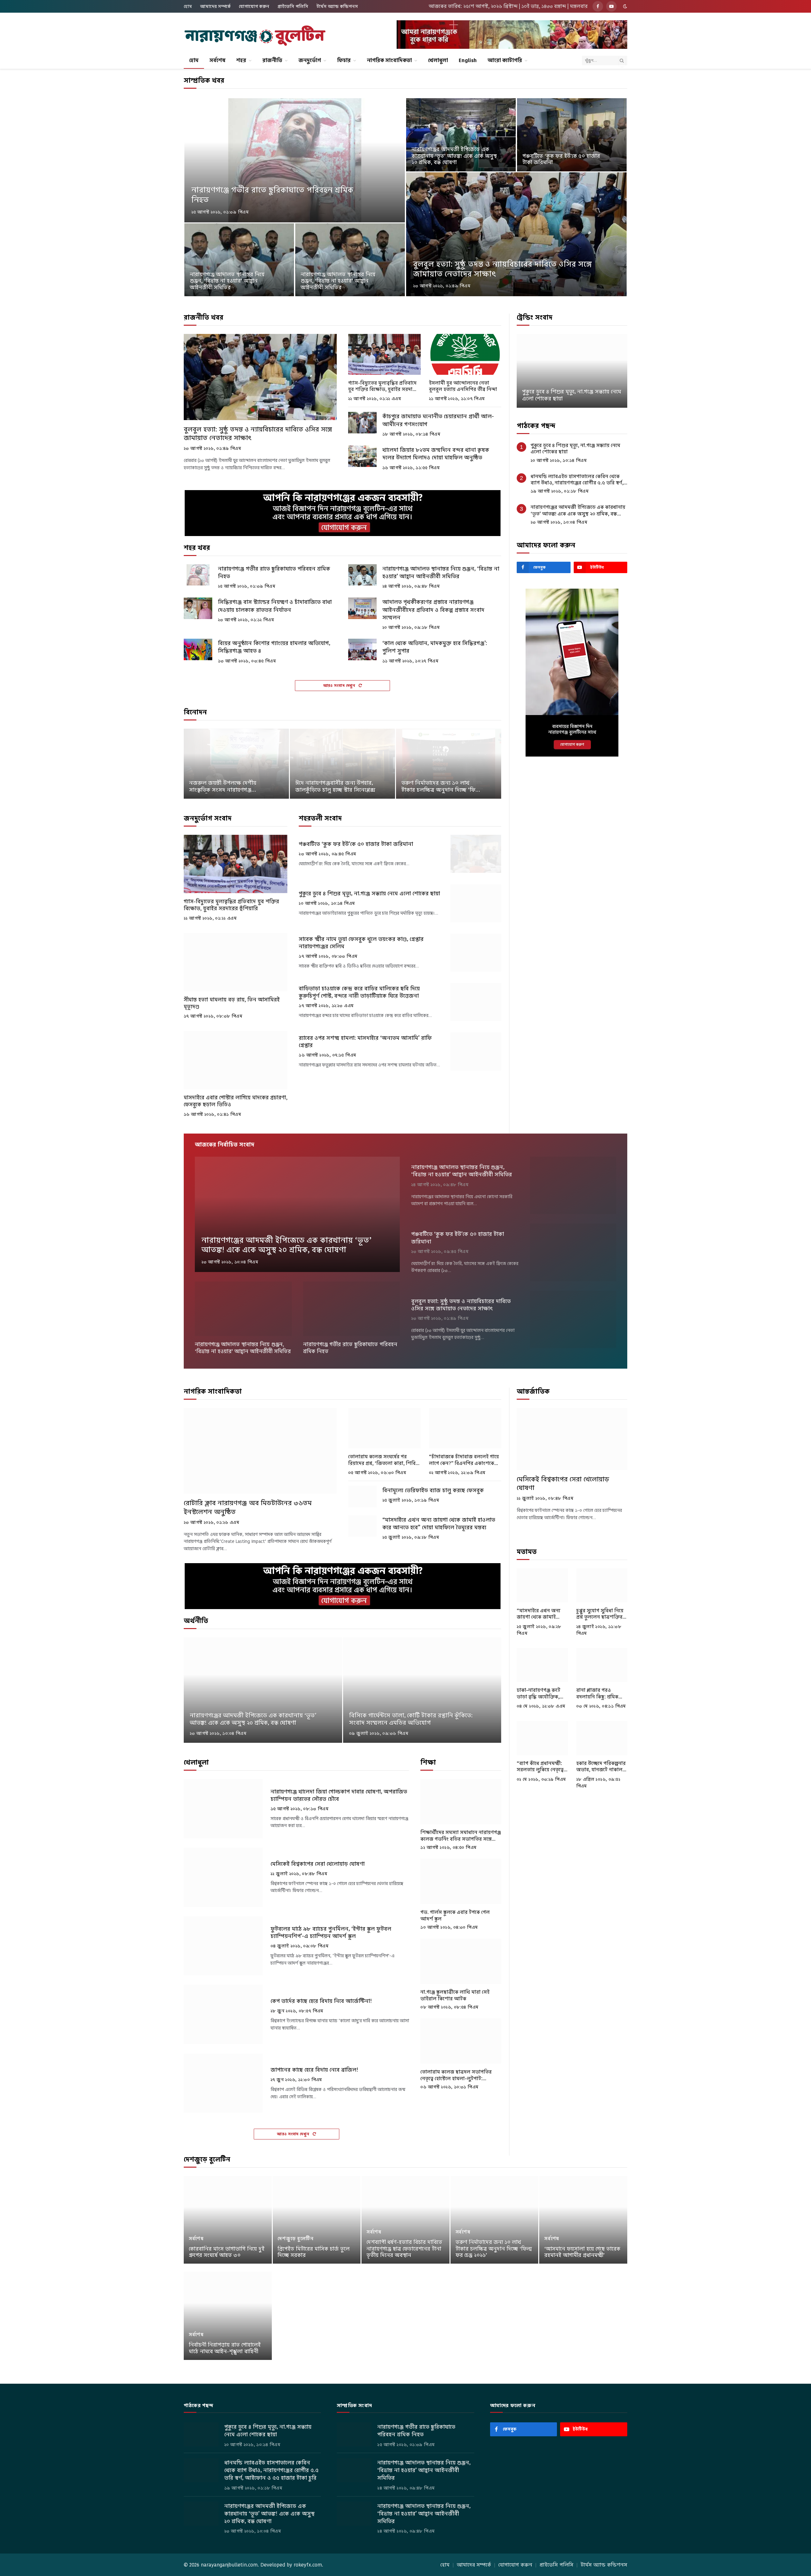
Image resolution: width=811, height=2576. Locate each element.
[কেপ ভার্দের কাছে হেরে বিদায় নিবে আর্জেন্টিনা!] (223, 2014)
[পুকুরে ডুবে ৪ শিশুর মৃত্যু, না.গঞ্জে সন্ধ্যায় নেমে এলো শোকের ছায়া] (476, 903)
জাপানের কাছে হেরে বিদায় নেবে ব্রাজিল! (314, 2070)
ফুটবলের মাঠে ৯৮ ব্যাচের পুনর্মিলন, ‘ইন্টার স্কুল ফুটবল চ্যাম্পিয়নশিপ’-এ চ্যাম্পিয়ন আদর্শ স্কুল (331, 1933)
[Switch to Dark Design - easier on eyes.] (624, 6)
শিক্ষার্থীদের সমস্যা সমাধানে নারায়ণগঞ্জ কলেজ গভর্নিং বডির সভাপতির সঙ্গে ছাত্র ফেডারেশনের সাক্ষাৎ (461, 1836)
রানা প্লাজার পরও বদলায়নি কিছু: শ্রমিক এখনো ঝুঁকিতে (597, 1694)
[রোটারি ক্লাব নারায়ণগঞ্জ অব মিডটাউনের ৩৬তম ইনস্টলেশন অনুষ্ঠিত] (260, 1451)
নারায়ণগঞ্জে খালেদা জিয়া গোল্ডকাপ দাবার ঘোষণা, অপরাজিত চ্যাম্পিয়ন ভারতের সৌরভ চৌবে (339, 1795)
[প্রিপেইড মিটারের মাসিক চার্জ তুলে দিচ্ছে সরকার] (317, 2220)
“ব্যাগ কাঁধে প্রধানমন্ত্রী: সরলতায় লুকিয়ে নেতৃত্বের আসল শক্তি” (542, 1767)
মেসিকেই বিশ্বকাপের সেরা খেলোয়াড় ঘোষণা (318, 1864)
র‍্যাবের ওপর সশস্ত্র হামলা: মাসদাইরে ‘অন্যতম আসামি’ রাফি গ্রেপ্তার (365, 1042)
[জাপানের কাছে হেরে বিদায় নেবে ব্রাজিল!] (223, 2083)
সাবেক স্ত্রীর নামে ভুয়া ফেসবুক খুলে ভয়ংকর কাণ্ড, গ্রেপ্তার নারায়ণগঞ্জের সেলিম (361, 943)
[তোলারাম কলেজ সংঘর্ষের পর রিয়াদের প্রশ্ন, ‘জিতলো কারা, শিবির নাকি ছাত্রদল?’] (384, 1428)
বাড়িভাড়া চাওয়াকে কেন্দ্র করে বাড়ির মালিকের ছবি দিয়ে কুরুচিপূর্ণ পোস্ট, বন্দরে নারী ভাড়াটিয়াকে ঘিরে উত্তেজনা (359, 992)
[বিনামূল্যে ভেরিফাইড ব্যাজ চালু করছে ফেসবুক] (362, 1497)
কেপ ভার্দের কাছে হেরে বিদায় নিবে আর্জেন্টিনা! (321, 2001)
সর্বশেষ (217, 60)
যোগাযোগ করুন (254, 6)
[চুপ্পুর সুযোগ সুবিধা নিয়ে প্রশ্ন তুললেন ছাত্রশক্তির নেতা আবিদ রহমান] (602, 1585)
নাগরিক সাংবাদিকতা (389, 60)
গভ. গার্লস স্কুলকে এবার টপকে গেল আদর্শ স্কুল (455, 1915)
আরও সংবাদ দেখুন (340, 685)
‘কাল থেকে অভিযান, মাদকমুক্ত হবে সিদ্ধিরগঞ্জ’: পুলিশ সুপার (435, 647)
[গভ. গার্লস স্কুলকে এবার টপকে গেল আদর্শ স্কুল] (461, 1881)
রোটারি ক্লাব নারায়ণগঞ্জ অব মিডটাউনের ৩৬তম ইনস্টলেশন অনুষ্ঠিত (248, 1507)
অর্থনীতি (196, 1621)
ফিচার (344, 60)
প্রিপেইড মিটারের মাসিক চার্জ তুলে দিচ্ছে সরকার (314, 2252)
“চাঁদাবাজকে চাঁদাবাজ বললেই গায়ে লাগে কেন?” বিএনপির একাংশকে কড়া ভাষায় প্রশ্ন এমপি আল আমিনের (464, 1460)
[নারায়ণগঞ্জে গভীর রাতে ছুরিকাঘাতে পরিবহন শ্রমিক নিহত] (295, 160)
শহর (241, 60)
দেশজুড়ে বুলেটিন (207, 2159)
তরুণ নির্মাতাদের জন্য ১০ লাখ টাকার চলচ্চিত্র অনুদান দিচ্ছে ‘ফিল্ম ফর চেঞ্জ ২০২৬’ (441, 787)
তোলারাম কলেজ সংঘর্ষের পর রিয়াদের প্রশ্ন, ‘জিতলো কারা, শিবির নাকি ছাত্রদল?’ (383, 1460)
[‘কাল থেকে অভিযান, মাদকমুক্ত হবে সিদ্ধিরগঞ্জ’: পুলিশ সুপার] (362, 649)
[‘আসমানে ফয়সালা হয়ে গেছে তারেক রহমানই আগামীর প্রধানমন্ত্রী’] (583, 2220)
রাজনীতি (272, 60)
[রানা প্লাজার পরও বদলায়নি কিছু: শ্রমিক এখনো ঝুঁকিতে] (602, 1665)
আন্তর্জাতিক (533, 1391)
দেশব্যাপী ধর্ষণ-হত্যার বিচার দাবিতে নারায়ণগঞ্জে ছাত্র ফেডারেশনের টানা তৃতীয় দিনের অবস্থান (404, 2249)
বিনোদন (195, 712)
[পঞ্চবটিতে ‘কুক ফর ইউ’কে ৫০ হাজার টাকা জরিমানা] (572, 135)
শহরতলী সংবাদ (320, 818)
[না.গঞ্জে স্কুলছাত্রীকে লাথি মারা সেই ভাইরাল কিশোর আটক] (461, 1961)
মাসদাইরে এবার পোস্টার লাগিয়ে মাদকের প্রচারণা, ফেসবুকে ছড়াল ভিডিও (236, 1101)
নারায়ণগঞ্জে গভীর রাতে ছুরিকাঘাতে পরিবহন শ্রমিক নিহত (272, 195)
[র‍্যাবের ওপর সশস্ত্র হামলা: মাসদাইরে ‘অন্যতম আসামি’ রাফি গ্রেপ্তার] (476, 1051)
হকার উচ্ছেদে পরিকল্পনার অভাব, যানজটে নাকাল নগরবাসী (601, 1767)
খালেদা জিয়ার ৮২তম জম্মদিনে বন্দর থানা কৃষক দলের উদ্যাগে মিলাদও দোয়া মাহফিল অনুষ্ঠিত (436, 454)
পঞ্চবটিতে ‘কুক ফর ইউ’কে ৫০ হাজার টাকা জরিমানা (561, 160)
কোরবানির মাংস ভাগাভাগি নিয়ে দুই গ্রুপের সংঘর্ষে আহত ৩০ (227, 2252)
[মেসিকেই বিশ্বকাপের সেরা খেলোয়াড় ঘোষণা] (223, 1877)
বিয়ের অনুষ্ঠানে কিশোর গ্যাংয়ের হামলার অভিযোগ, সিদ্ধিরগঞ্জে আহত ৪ (274, 647)
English (468, 60)
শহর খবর (197, 548)
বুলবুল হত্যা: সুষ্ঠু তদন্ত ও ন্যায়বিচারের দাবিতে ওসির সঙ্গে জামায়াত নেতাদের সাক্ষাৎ (502, 269)
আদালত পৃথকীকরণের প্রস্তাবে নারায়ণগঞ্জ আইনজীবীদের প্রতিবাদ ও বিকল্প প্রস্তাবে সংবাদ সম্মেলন (433, 610)
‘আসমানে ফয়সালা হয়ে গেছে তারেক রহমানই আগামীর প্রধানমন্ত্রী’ (582, 2252)
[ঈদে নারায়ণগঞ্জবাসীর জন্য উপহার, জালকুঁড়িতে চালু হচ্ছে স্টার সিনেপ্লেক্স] (342, 764)
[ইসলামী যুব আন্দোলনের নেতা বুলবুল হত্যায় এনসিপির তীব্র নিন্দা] (465, 354)
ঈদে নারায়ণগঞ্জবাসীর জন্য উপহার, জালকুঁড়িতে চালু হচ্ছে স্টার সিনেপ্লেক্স (335, 787)
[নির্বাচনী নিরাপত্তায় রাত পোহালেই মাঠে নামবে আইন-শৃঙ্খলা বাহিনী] (228, 2316)
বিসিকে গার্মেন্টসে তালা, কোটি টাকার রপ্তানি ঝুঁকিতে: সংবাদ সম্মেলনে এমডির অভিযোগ (411, 1719)
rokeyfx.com (308, 2565)
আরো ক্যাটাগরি (505, 60)
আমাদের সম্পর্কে (215, 6)
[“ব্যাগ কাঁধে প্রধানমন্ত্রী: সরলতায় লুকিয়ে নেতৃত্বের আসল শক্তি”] (542, 1738)
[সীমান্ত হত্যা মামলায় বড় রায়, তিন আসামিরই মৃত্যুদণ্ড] (236, 962)
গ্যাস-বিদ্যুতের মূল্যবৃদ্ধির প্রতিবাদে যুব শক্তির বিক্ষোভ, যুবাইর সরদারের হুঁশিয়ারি (384, 386)
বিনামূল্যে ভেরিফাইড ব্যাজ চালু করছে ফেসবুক (433, 1490)
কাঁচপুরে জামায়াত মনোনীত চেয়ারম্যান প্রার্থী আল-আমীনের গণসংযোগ (438, 420)
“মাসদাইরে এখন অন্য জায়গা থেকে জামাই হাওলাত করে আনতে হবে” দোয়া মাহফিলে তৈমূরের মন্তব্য (439, 1524)
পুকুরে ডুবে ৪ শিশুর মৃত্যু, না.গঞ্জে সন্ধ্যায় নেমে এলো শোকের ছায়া (369, 894)
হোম (188, 6)
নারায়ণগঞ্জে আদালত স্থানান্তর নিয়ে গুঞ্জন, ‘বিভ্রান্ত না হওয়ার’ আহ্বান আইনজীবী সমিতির (227, 281)
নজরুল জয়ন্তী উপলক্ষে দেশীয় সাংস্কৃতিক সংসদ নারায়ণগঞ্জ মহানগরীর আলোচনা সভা (223, 787)
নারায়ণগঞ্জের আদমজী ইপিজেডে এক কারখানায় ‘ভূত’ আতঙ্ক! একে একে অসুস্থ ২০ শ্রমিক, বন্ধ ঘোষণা (454, 156)
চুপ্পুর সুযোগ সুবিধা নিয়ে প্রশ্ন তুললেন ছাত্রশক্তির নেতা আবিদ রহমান (600, 1614)
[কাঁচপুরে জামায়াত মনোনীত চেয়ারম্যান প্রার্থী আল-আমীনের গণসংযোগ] (362, 423)
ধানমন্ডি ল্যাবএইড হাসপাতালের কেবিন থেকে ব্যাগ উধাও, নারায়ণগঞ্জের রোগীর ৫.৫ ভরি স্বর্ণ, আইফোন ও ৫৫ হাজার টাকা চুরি (577, 480)
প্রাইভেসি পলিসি (293, 6)
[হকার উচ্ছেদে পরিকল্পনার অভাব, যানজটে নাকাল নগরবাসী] (602, 1738)
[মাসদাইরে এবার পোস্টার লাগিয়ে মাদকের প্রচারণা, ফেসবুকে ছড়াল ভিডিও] (236, 1060)
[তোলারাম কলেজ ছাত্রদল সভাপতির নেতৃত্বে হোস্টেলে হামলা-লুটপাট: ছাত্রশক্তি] (461, 2041)
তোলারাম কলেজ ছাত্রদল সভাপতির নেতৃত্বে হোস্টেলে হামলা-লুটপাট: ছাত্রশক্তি (456, 2075)
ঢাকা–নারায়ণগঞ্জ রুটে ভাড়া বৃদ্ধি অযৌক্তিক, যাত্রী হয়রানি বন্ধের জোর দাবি (541, 1694)
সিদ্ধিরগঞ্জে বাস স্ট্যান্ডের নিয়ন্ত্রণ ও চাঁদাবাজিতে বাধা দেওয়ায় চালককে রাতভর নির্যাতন (275, 606)
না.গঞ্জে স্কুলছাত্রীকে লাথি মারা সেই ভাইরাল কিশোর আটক (455, 1995)
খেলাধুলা (438, 60)
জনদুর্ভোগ (310, 60)
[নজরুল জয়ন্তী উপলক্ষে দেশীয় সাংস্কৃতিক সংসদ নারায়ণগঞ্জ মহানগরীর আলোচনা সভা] (236, 764)
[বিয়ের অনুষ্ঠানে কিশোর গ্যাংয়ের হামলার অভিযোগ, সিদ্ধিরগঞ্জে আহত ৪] (198, 649)
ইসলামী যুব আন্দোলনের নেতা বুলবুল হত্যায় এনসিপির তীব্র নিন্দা (463, 386)
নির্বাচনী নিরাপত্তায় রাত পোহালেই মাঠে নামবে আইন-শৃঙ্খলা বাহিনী (225, 2348)
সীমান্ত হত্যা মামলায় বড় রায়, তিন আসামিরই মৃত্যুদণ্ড (232, 1003)
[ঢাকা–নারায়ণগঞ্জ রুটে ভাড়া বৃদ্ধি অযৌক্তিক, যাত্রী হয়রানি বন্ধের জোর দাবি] (542, 1665)
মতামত (527, 1552)
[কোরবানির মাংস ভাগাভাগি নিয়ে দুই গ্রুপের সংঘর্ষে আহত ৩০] (228, 2220)
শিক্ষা (428, 1762)
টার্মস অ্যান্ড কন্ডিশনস (337, 6)
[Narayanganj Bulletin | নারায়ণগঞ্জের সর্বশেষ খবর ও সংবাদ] (255, 36)
